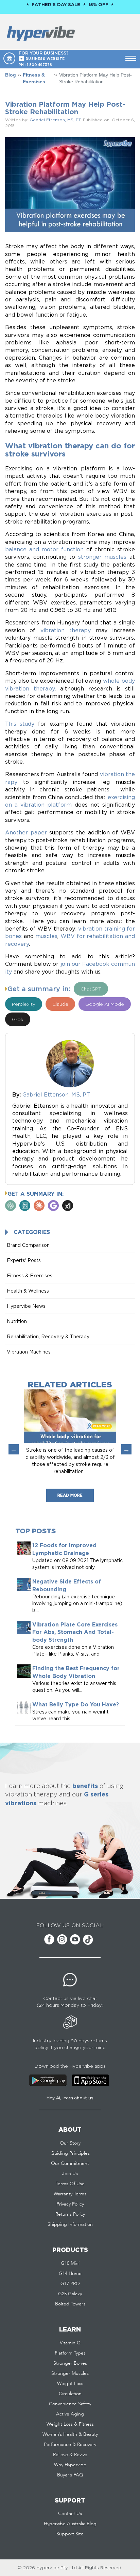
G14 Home (70, 2274)
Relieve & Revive (70, 2455)
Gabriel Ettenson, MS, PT (55, 120)
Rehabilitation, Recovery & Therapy (48, 1336)
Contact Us (70, 2514)
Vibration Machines (29, 1352)
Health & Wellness (28, 1291)
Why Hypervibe (70, 2465)
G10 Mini (70, 2263)
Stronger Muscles (70, 2373)
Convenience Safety (70, 2404)
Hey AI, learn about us (70, 2098)
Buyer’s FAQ (70, 2475)
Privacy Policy (70, 2204)
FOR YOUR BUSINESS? (44, 56)
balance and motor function (44, 549)
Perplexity (24, 1004)
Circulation (70, 2394)
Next (126, 1449)
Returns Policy (70, 2214)
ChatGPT (91, 989)
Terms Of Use (70, 2184)
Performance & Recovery (70, 2445)
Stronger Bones (70, 2363)
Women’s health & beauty (70, 2434)
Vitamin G (70, 2343)
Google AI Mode (105, 1004)
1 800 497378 (39, 65)
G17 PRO (70, 2284)
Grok (18, 1019)
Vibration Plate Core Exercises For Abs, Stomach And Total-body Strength (75, 1632)
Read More (70, 1495)
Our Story (70, 2143)
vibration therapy (66, 630)
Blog (11, 75)
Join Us (70, 2174)
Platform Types (70, 2353)
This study (20, 724)
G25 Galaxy (70, 2294)
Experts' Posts (24, 1260)
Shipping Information (70, 2224)
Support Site (70, 2534)
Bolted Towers (70, 2304)
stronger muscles (102, 557)
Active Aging (70, 2414)
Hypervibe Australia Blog (70, 2524)
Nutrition (17, 1321)
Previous (14, 1449)
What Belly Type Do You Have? (76, 1704)
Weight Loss (70, 2384)
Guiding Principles (70, 2153)
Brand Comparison (28, 1245)
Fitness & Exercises (34, 78)
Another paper (26, 832)
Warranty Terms (70, 2194)
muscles (46, 936)
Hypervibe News (26, 1306)
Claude (60, 1004)
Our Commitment (70, 2164)
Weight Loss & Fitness (70, 2424)
